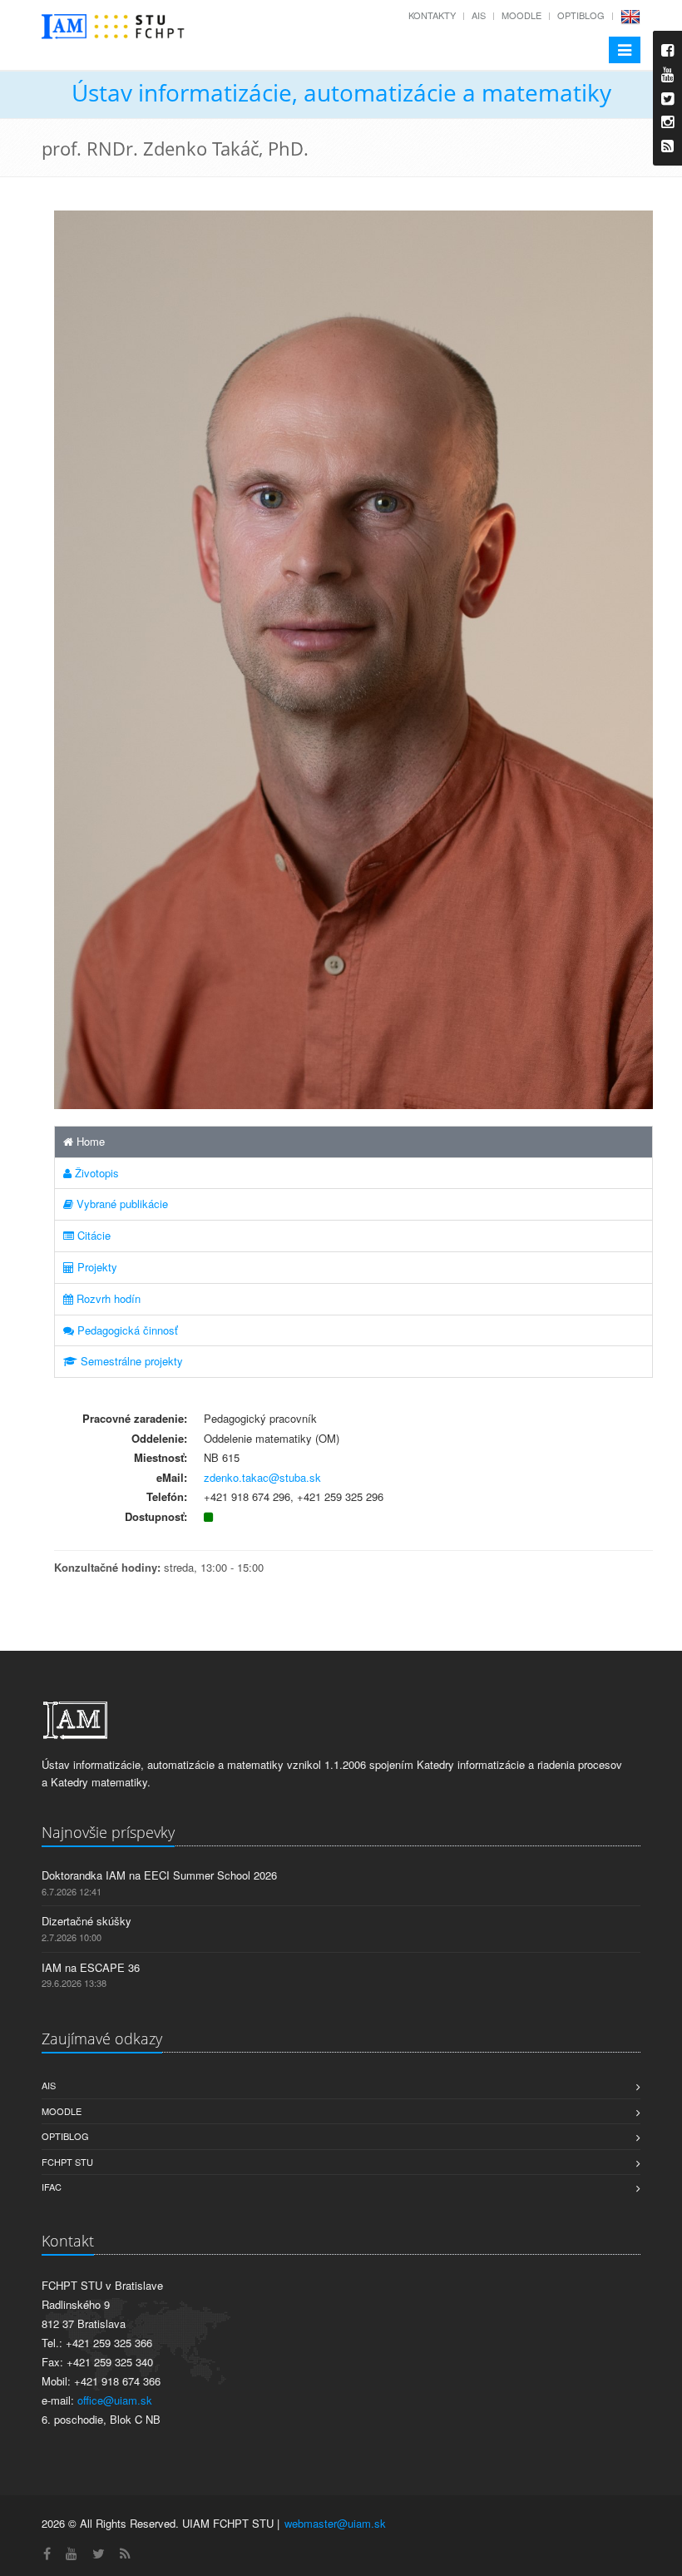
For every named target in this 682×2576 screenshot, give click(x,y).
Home (89, 1141)
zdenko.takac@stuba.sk (262, 1477)
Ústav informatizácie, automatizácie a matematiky (341, 92)
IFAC (52, 2187)
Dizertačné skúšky (86, 1921)
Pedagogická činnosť (126, 1330)
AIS (479, 15)
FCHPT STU (67, 2162)
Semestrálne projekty (130, 1361)
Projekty (96, 1267)
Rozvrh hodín (107, 1298)
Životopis (95, 1173)
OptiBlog (581, 15)
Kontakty (432, 15)
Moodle (521, 15)
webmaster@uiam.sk (335, 2523)
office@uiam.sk (115, 2400)
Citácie (92, 1235)
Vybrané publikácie (121, 1204)
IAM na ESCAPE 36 (91, 1967)
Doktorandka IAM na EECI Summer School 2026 (159, 1875)
